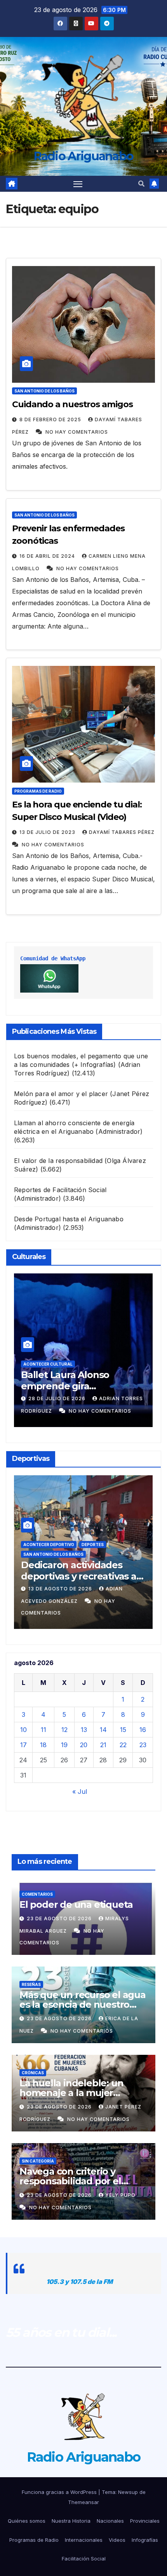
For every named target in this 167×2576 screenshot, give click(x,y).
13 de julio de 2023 (48, 832)
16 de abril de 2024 (48, 556)
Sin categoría (38, 2161)
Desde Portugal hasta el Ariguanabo (69, 1219)
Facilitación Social (84, 2558)
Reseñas (31, 1984)
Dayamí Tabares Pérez (122, 832)
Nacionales (110, 2521)
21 (103, 1745)
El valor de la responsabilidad (58, 1161)
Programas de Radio (38, 791)
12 (64, 1730)
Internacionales (84, 2540)
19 (64, 1745)
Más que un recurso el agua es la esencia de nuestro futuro (83, 2004)
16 (143, 1730)
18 (43, 1745)
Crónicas (33, 2073)
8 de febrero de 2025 (51, 419)
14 (103, 1730)
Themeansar (83, 2502)
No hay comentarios (77, 432)
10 (23, 1730)
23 (143, 1745)
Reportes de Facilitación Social (60, 1190)
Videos (117, 2540)
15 (123, 1730)
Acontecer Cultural (48, 1364)
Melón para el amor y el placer (61, 1094)
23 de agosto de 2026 (60, 1918)
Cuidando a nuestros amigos (72, 404)
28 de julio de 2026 (58, 1398)
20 (84, 1745)
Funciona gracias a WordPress (60, 2492)
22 (123, 1745)
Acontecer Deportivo (49, 1545)
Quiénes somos (27, 2521)
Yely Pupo (120, 2195)
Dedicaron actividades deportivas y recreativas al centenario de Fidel (80, 1576)
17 (23, 1745)
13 (84, 1730)
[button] (141, 184)
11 (43, 1730)
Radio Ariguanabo (84, 156)
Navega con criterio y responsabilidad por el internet (70, 2181)
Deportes (93, 1545)
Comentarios (37, 1894)
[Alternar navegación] (78, 184)
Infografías (145, 2540)
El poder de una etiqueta (76, 1904)
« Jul (80, 1791)
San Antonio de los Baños (44, 391)
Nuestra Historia (71, 2521)
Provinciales (145, 2521)
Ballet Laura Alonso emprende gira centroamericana (65, 1386)
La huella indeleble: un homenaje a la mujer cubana (71, 2093)
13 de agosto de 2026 (61, 1589)
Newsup (128, 2492)
